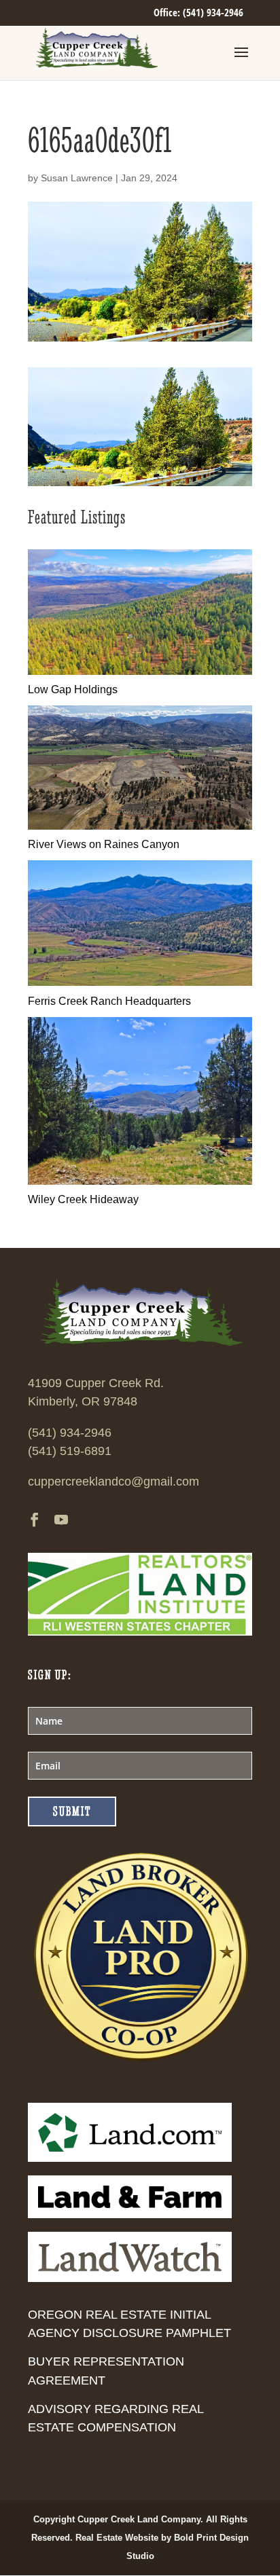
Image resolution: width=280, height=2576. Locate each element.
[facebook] (35, 1521)
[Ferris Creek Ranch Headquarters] (140, 982)
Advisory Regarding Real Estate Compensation (116, 2418)
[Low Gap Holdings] (140, 671)
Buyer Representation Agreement (106, 2371)
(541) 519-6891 (70, 1451)
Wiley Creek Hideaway (83, 1199)
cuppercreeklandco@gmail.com (113, 1482)
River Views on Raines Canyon (104, 844)
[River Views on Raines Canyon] (140, 826)
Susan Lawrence (77, 178)
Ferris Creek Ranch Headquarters (109, 1001)
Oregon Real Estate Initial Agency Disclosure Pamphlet (129, 2324)
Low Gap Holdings (73, 689)
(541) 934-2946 (70, 1433)
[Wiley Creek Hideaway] (140, 1181)
